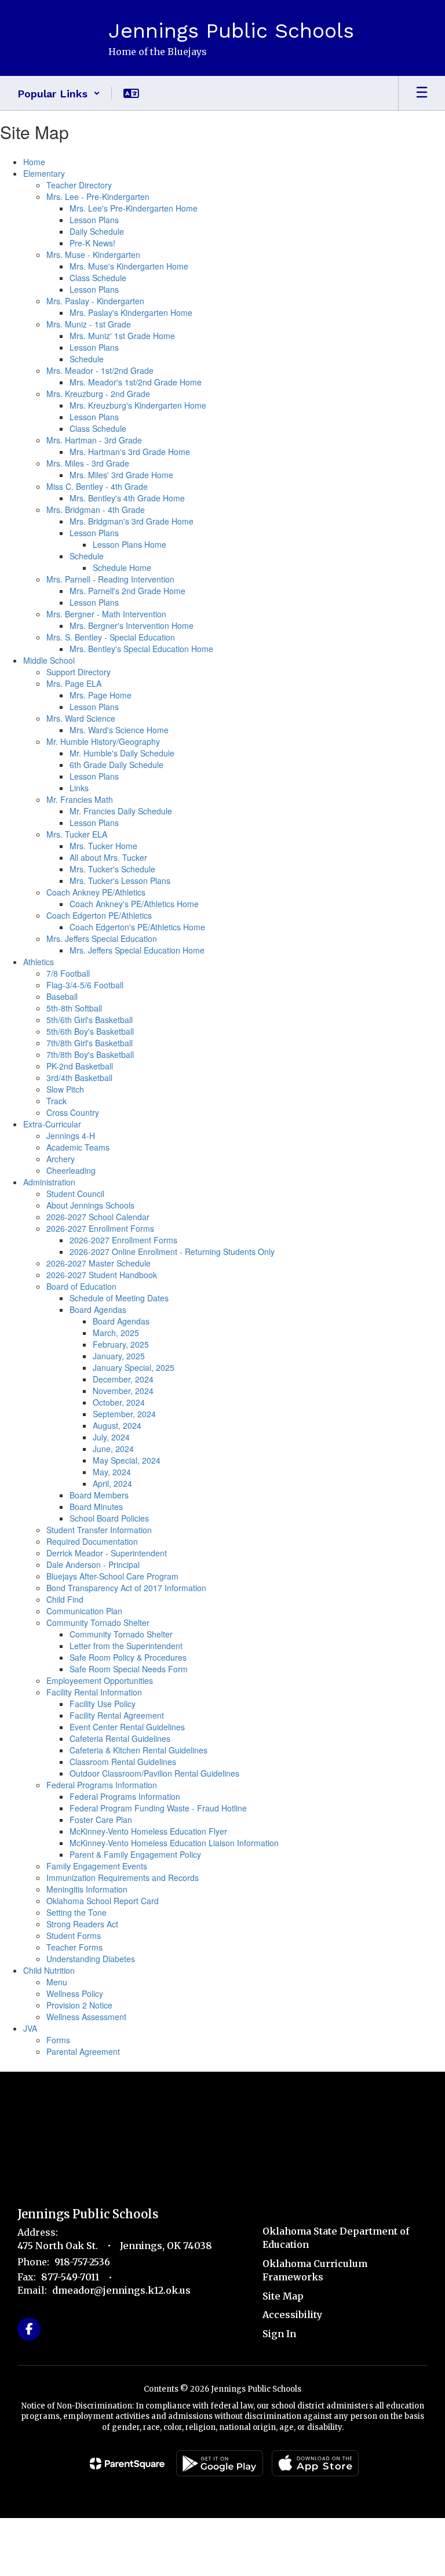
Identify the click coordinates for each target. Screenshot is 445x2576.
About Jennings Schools (90, 1205)
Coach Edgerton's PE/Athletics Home (137, 927)
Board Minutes (96, 1507)
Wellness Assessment (86, 2017)
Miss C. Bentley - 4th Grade (97, 486)
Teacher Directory (79, 185)
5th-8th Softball (74, 1008)
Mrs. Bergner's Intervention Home (132, 625)
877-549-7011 (70, 2277)
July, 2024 (111, 1437)
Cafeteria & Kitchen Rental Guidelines (138, 1750)
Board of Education (81, 1286)
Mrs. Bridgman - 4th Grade (96, 510)
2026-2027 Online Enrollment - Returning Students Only (172, 1251)
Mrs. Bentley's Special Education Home (141, 649)
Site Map (283, 2296)
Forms (58, 2040)
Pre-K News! (92, 243)
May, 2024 (112, 1472)
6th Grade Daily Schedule (116, 765)
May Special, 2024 (127, 1460)
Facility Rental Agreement (117, 1715)
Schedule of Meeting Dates (119, 1298)
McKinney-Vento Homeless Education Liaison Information (174, 1843)
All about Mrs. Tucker (108, 857)
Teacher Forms (74, 1947)
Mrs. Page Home (101, 695)
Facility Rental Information (94, 1692)
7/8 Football (68, 973)
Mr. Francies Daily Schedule (121, 811)
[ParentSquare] (127, 2464)
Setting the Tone (76, 1912)
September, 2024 (124, 1414)
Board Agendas (98, 1309)
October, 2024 (119, 1402)
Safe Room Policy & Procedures (128, 1657)
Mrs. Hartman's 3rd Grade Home (130, 452)
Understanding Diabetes (91, 1959)
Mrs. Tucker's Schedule (112, 869)
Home (34, 162)
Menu (57, 1982)
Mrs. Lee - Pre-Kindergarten (98, 197)
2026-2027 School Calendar (98, 1217)
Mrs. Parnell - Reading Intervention (110, 579)
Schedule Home (122, 567)
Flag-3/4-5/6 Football (85, 985)
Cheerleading (71, 1170)
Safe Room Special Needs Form (129, 1669)
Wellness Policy (75, 1993)
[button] (59, 93)
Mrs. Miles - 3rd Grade (88, 463)
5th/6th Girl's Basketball (90, 1020)
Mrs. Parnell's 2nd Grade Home (127, 591)
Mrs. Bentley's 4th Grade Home (127, 498)
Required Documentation (92, 1541)
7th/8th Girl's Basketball (90, 1043)
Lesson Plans (94, 220)
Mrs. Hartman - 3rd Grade (94, 440)
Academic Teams (78, 1147)
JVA (30, 2028)
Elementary (44, 173)
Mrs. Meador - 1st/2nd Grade (100, 370)
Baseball (62, 996)
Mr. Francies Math (80, 799)
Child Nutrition (49, 1970)
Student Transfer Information (99, 1530)
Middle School (49, 660)
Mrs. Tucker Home (103, 846)
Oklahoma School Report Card (103, 1901)
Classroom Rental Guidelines (123, 1762)
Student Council (75, 1194)
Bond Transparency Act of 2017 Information (126, 1588)
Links (79, 788)
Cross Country (73, 1112)
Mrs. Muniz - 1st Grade (89, 324)
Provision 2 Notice (79, 2005)
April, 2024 (112, 1483)
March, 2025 (116, 1333)
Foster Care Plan (101, 1820)
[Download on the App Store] (315, 2463)
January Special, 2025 (134, 1367)
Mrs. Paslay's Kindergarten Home (131, 312)
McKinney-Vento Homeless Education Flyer (148, 1831)
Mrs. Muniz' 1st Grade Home (122, 336)
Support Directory (79, 672)
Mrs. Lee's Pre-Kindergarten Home (134, 208)
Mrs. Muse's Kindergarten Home (129, 266)
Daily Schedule (97, 231)
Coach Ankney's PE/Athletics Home (134, 904)
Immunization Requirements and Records (123, 1878)
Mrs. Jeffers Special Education (102, 938)
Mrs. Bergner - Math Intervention (106, 614)
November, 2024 (123, 1391)
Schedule (87, 359)
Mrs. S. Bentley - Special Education (111, 637)
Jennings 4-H (71, 1136)
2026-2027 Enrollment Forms (100, 1228)
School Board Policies (109, 1518)
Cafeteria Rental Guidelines (120, 1738)
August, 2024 (117, 1425)
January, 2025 (119, 1356)
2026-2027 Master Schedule (99, 1263)
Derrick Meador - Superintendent (107, 1553)
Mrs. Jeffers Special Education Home (137, 950)
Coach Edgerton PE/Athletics (99, 915)
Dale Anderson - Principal (93, 1564)
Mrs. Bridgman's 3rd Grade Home (132, 521)
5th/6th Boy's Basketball (90, 1031)
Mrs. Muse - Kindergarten (93, 254)
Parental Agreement (83, 2051)
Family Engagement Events (97, 1866)
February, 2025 (121, 1344)
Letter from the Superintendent (126, 1646)
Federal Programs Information (102, 1785)
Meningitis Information (87, 1889)
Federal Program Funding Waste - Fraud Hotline (158, 1808)
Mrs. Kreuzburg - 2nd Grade (98, 394)
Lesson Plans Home (130, 544)
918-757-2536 (82, 2262)
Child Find (65, 1599)
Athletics (39, 962)
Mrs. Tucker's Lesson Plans (120, 881)
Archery (61, 1159)
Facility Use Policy (103, 1704)
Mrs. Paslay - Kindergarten (95, 301)
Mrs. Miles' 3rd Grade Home (121, 475)
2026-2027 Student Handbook (102, 1275)
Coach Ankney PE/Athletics (96, 892)
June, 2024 (113, 1449)
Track (56, 1101)
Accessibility (292, 2315)
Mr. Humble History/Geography (103, 741)
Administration (49, 1182)
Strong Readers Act (82, 1924)
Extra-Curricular (52, 1124)
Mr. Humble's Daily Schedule (122, 753)
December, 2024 (123, 1379)
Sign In (279, 2334)
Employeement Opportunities (100, 1680)
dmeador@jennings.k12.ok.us (121, 2290)
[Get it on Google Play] (220, 2463)
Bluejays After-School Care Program (112, 1576)
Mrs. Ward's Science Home (119, 730)
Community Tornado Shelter (98, 1622)
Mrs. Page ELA (74, 683)
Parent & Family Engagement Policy (135, 1854)
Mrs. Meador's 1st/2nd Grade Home (136, 382)
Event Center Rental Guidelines (127, 1727)
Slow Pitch (65, 1089)
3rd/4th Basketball (79, 1078)
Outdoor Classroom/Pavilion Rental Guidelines (154, 1773)
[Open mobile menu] (422, 93)
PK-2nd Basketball (80, 1066)
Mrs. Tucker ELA (77, 834)
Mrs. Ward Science (81, 718)
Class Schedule (98, 278)
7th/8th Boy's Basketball (90, 1054)
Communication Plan (84, 1611)
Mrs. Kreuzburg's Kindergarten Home (138, 405)
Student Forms (74, 1935)
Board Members (99, 1495)
